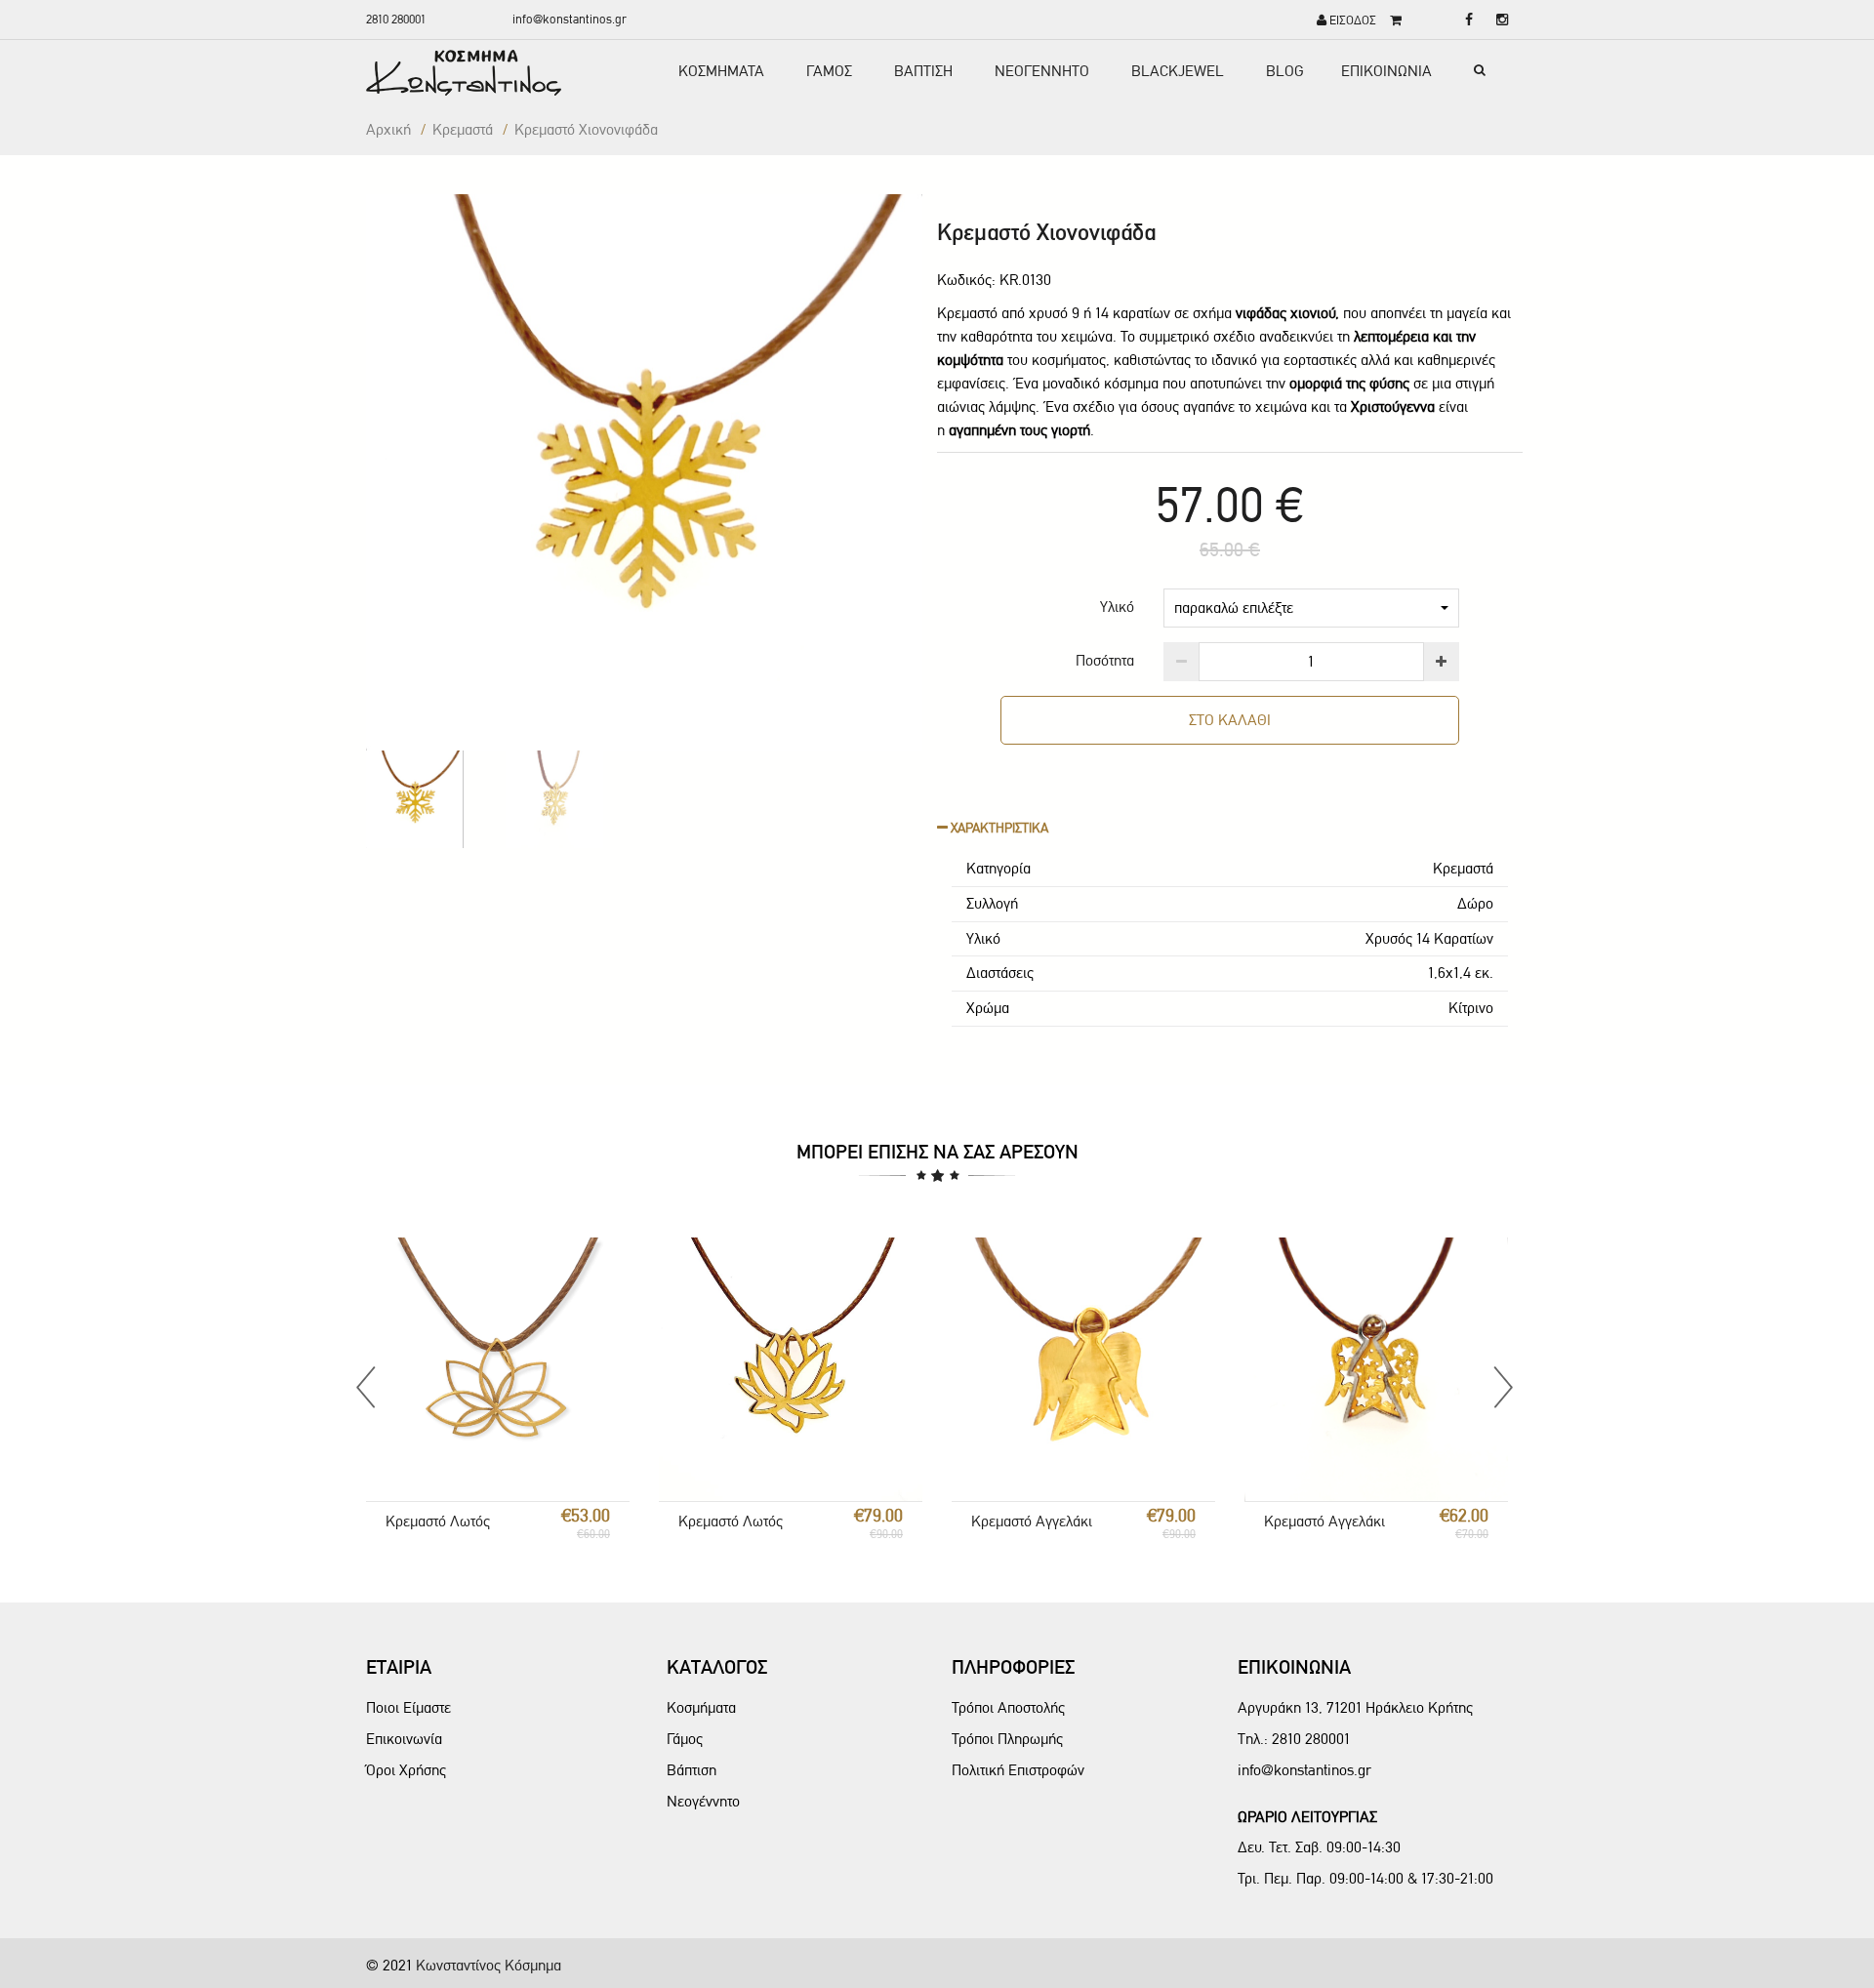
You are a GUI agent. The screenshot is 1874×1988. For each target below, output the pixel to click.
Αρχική (388, 129)
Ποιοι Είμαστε (408, 1707)
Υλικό (1117, 607)
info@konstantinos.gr (570, 19)
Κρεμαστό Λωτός (438, 1521)
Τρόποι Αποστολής (1008, 1707)
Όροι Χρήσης (406, 1770)
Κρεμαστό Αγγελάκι (1032, 1521)
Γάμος (685, 1739)
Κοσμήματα (701, 1707)
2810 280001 (396, 19)
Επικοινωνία (404, 1739)
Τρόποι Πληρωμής (1007, 1739)
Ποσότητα (1105, 660)
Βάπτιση (692, 1770)
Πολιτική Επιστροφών (1018, 1770)
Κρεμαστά (463, 129)
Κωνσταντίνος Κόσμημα (489, 1965)
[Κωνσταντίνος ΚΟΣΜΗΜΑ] (489, 73)
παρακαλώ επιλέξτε (1234, 608)
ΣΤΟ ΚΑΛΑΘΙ (1230, 720)
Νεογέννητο (703, 1801)
